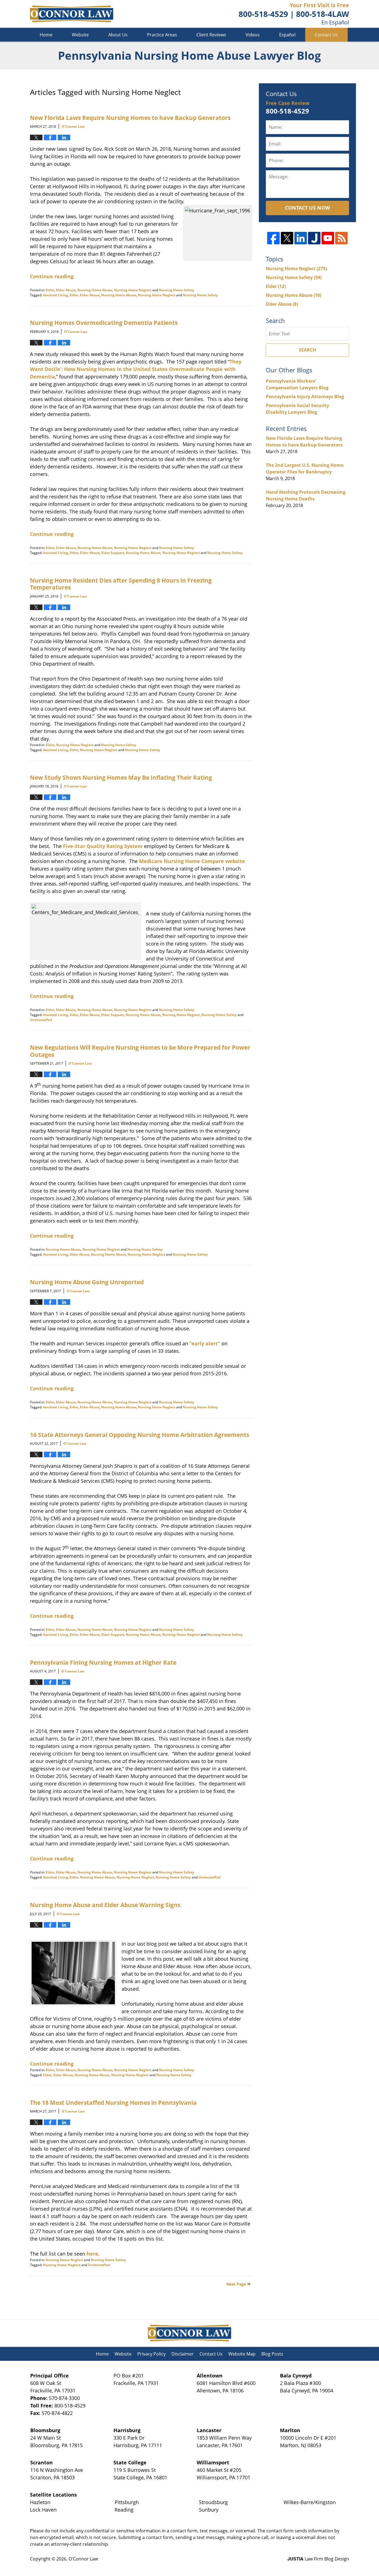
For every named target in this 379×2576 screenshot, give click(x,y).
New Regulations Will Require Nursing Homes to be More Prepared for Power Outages (140, 1051)
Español (287, 35)
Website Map (242, 2354)
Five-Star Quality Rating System (103, 846)
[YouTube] (328, 238)
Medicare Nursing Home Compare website (192, 861)
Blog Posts (272, 2354)
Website (80, 35)
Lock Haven (43, 2510)
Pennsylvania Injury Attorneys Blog (305, 397)
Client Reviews (211, 35)
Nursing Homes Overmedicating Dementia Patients (104, 323)
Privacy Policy (151, 2354)
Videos (253, 35)
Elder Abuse (66, 290)
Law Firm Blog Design (318, 2559)
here (92, 2254)
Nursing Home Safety (177, 290)
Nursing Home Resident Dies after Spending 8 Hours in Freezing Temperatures (121, 584)
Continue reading (52, 276)
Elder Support (113, 553)
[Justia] (314, 238)
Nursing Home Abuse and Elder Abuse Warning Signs (105, 1905)
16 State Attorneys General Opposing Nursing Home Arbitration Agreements (140, 1435)
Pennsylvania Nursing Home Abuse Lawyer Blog (72, 14)
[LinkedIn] (301, 238)
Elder (50, 290)
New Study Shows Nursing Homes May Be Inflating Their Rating (121, 777)
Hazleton (40, 2502)
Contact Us (326, 35)
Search (307, 350)
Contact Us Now (307, 208)
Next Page (236, 2284)
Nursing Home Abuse (95, 290)
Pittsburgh (127, 2502)
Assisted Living (55, 295)
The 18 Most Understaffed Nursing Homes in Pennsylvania (113, 2102)
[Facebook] (273, 238)
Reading (124, 2510)
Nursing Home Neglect (133, 290)
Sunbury (209, 2510)
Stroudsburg (213, 2502)
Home (46, 35)
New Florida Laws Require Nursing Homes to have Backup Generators (130, 118)
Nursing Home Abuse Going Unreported (87, 1282)
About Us (118, 35)
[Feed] (341, 238)
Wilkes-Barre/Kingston (310, 2502)
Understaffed (41, 1020)
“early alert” (205, 1343)
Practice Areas (162, 35)
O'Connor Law (83, 2559)
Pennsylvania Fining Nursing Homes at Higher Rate (103, 1662)
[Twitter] (287, 238)
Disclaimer (183, 2354)
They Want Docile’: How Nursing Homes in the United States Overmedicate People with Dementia (136, 369)
